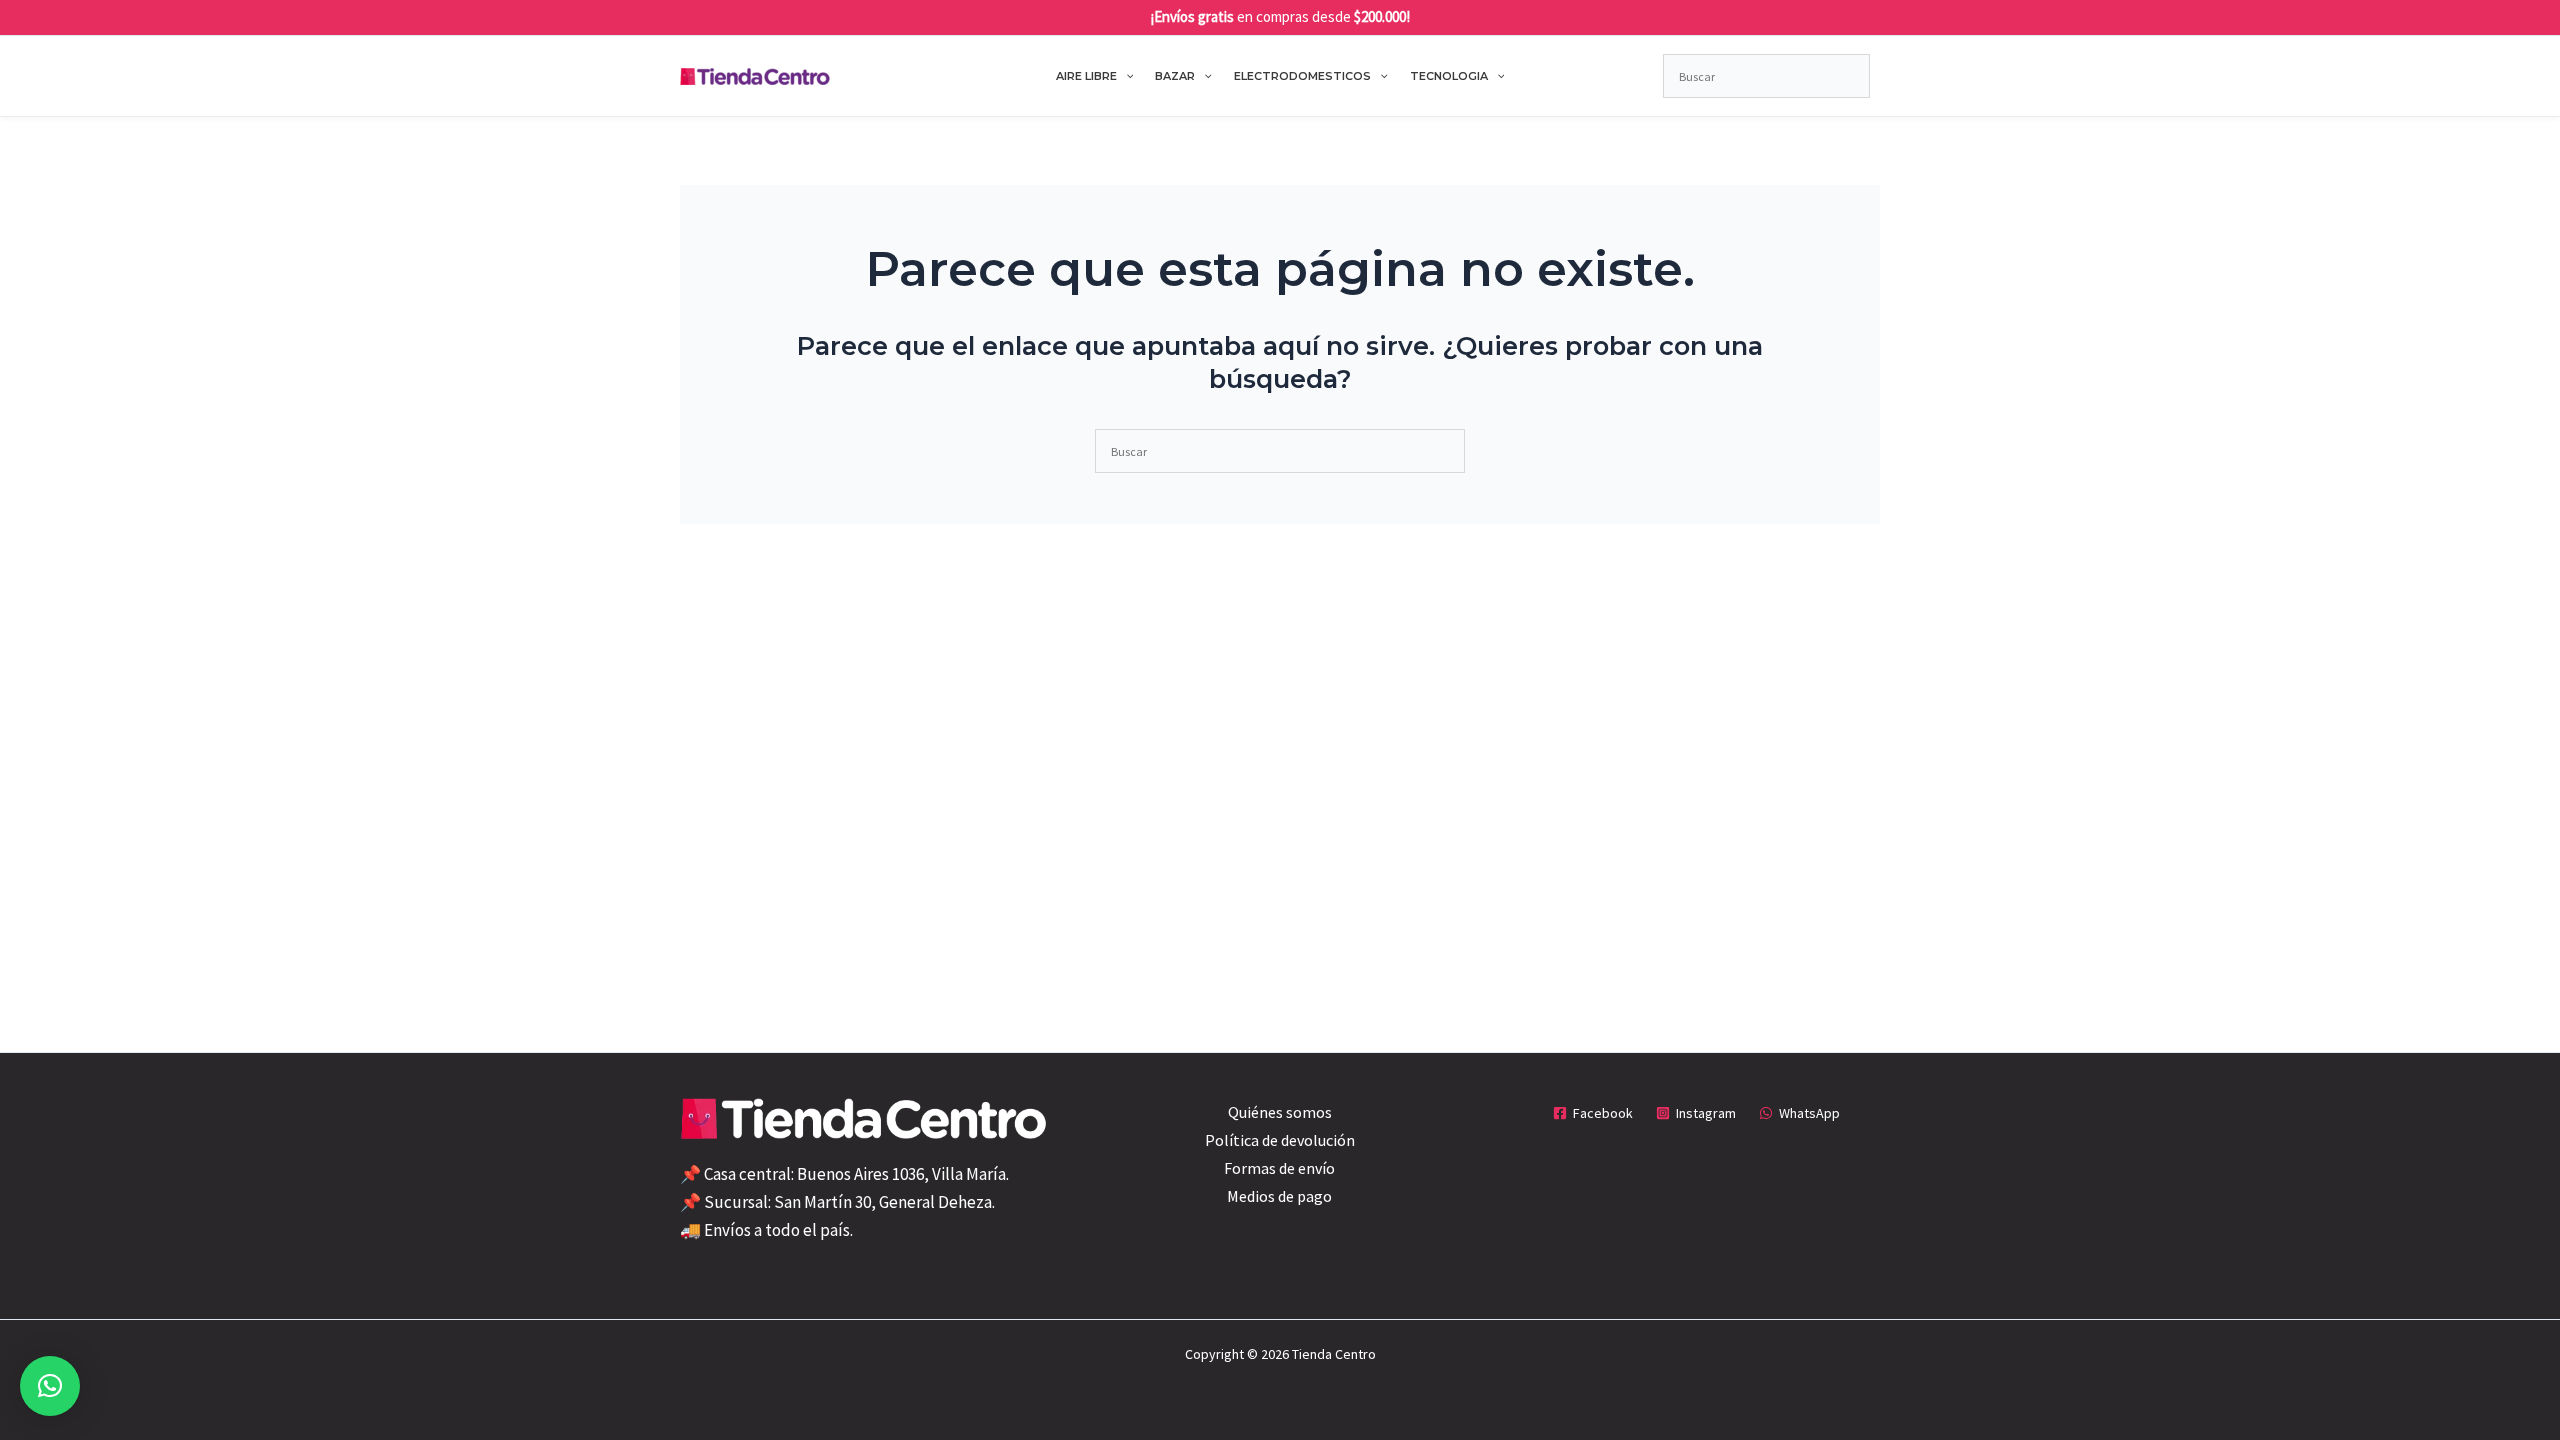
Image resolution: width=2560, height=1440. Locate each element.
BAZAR (1175, 76)
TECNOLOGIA (1449, 76)
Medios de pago (1279, 1196)
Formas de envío (1279, 1168)
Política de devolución (1280, 1140)
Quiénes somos (1280, 1112)
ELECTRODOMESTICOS (1302, 76)
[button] (1125, 76)
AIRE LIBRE (1086, 76)
